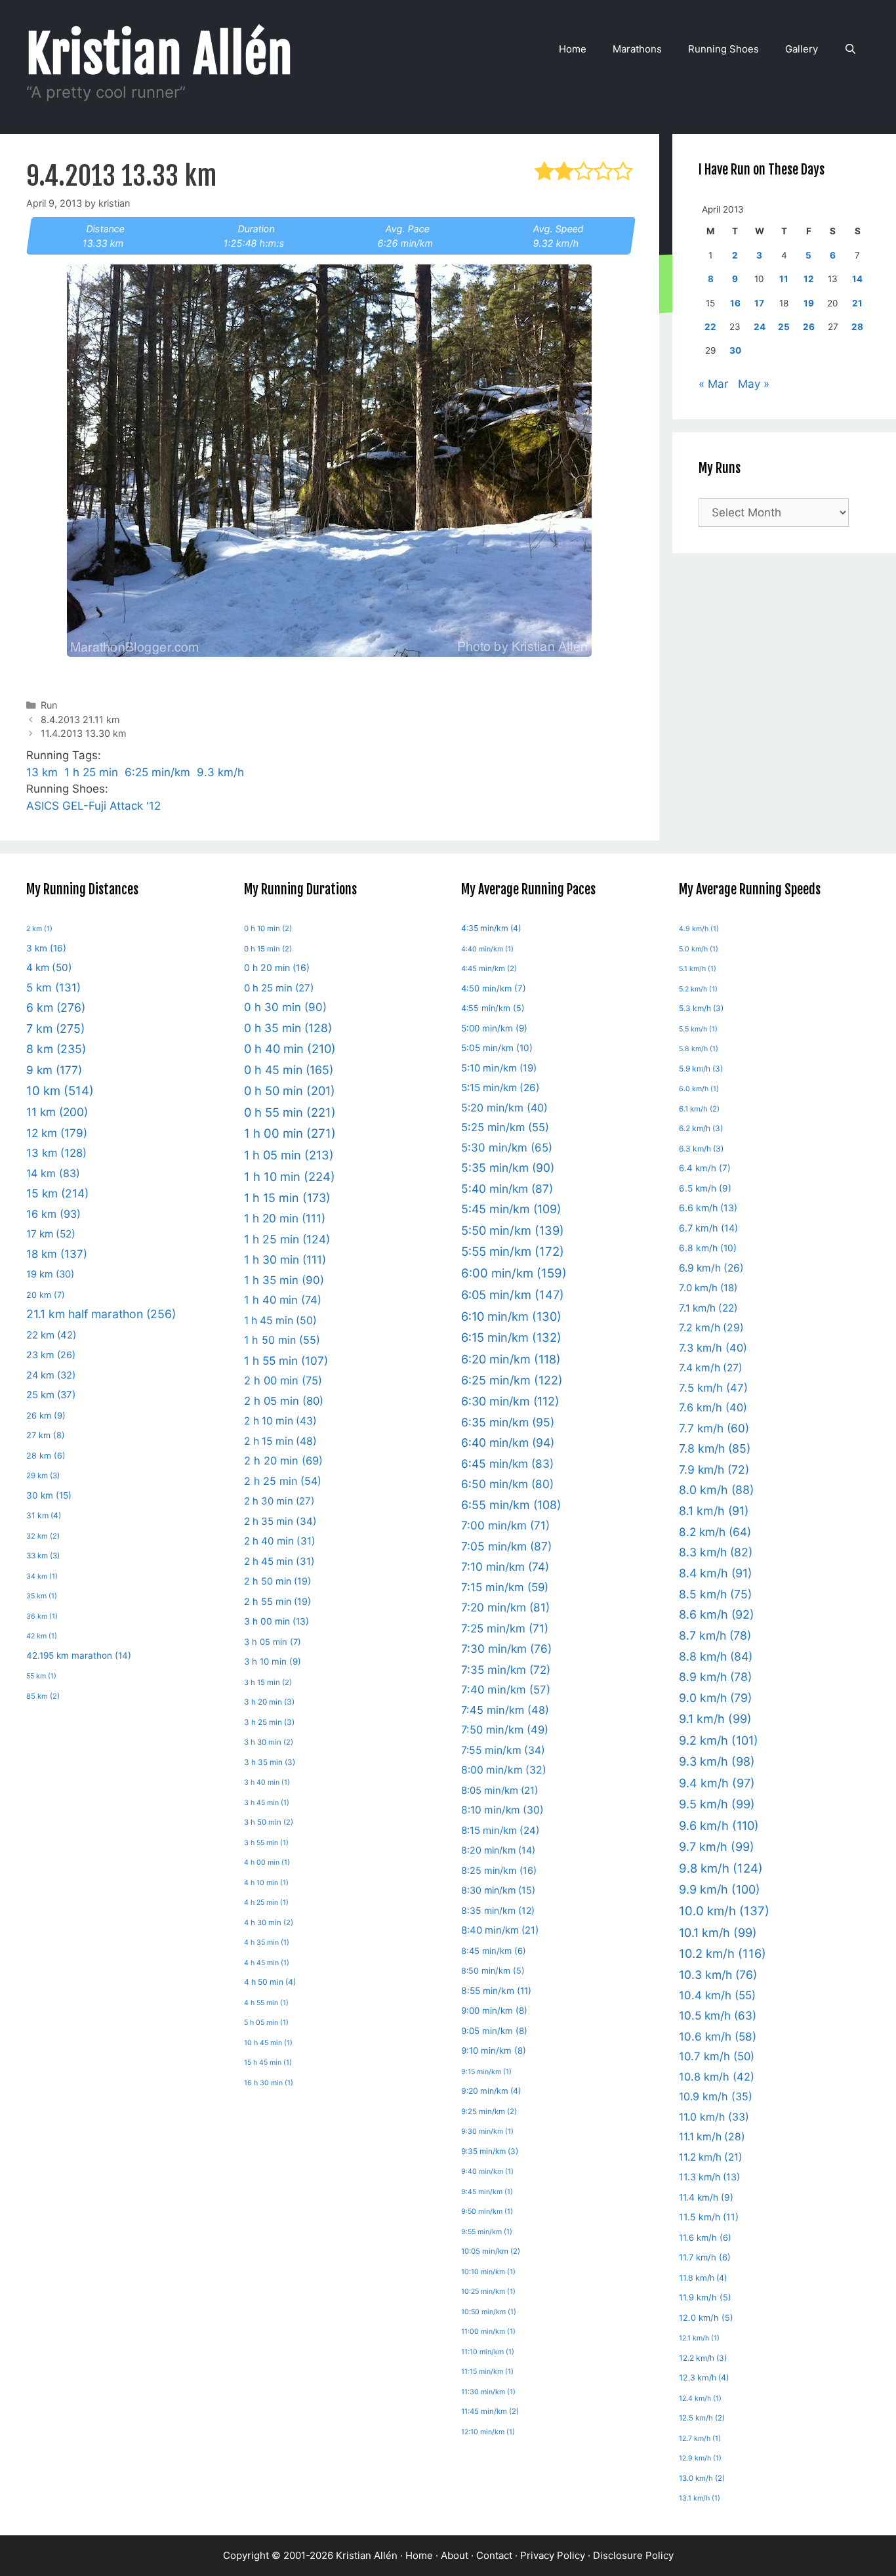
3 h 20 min (269, 1702)
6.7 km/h (708, 1228)
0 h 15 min (268, 949)
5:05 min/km (497, 1048)
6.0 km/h (699, 1089)
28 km (46, 1456)
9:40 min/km (487, 2171)
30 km (49, 1495)
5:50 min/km (513, 1230)
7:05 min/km (506, 1546)
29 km (43, 1476)
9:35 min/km (490, 2151)
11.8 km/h (703, 2278)
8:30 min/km (498, 1890)
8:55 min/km (496, 1991)
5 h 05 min (266, 2023)
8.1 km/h (714, 1511)
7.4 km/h (711, 1368)
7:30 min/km (506, 1649)
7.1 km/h (708, 1308)
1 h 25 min (91, 772)
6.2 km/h (701, 1128)
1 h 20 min (285, 1218)
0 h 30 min (285, 1007)
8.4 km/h (715, 1573)
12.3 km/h (704, 2378)
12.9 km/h (700, 2458)
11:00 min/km (488, 2332)
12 (809, 279)
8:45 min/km (494, 1951)
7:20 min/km (505, 1607)
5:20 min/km (504, 1108)
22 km (51, 1335)
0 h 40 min (290, 1049)
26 (809, 327)
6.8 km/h (708, 1248)
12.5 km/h (702, 2418)
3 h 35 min (270, 1762)
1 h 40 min (283, 1300)
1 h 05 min (289, 1155)
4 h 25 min (266, 1902)
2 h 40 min (280, 1541)
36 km (42, 1616)
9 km (54, 1070)
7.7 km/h (714, 1428)
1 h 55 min (286, 1361)
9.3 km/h (220, 772)
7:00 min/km (505, 1525)
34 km (42, 1576)
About (455, 2555)
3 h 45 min (267, 1803)
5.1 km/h (698, 969)
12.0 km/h (706, 2318)
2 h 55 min (277, 1601)
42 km (42, 1636)
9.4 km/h (717, 1783)
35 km (42, 1596)
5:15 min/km (500, 1088)
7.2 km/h (711, 1328)
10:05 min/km (491, 2251)
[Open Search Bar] (850, 49)
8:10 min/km (502, 1810)
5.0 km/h (699, 949)
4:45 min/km (489, 968)
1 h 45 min (280, 1320)
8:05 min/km (499, 1791)
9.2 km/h (719, 1740)
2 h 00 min (283, 1381)
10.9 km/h (716, 2096)
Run (49, 705)
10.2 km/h (723, 1953)
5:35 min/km (508, 1168)
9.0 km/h (715, 1698)
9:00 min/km (494, 2010)
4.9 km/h (699, 929)
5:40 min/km (507, 1189)
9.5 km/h (717, 1804)
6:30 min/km (510, 1401)
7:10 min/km (505, 1567)
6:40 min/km (508, 1443)
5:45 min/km (511, 1209)
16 (735, 303)
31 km (44, 1515)
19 (809, 303)
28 (857, 327)
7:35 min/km (506, 1670)
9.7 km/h (717, 1847)
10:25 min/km (488, 2292)
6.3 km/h (701, 1149)
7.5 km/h (713, 1388)
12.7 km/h (700, 2439)
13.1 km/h (700, 2498)
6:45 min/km (507, 1464)
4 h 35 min (267, 1942)
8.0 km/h (716, 1490)
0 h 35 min (288, 1028)
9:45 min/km (487, 2192)
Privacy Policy (553, 2555)
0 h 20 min (277, 967)
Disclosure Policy (633, 2555)
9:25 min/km (489, 2111)
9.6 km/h (719, 1825)
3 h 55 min (266, 1843)
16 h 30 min (269, 2083)
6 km (56, 1008)
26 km (46, 1415)
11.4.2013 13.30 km (84, 733)
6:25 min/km (157, 772)
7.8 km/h (715, 1448)
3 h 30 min (269, 1742)
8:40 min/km (500, 1930)
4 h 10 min (266, 1883)
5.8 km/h (699, 1049)
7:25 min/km (505, 1628)
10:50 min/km (489, 2312)
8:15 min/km (500, 1830)
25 (784, 327)
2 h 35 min (280, 1521)
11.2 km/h (711, 2157)
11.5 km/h (709, 2217)
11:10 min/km (488, 2352)
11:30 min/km (488, 2392)
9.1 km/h (715, 1719)
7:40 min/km (506, 1690)
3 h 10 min (273, 1661)
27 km (46, 1435)
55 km (41, 1676)
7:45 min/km (505, 1710)
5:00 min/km (494, 1028)
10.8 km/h (717, 2077)
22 (710, 327)
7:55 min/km (503, 1750)
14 (857, 279)
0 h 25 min (279, 988)
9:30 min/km (487, 2131)
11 (784, 279)
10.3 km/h (718, 1975)
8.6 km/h (716, 1614)
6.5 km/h (705, 1188)
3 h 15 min (268, 1682)
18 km (57, 1254)
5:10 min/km (499, 1068)
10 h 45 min (268, 2043)
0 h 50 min (290, 1091)
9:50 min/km (487, 2212)
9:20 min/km (491, 2091)
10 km (60, 1091)
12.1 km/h (699, 2338)
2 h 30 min (279, 1501)
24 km (51, 1375)
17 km (51, 1234)
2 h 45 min (279, 1561)
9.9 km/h (720, 1889)
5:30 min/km (507, 1148)
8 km (56, 1049)
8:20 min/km (498, 1850)
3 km (46, 948)
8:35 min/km (498, 1910)
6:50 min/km (507, 1484)
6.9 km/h (711, 1268)
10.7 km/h (717, 2056)
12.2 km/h (703, 2358)
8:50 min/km (493, 1971)
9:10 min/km (494, 2050)
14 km (53, 1173)
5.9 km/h (701, 1069)
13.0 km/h (702, 2478)
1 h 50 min (282, 1340)
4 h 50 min (270, 1982)
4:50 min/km (494, 988)
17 (759, 303)
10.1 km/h (718, 1933)
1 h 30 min (285, 1259)
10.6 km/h (718, 2036)
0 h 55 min (290, 1112)
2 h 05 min (284, 1401)
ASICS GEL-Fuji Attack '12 (93, 806)
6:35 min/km (508, 1422)
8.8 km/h (716, 1656)
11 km (57, 1112)
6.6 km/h (708, 1208)
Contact (494, 2555)
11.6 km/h (705, 2237)
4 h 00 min (267, 1862)
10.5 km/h (718, 2015)
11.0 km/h (714, 2117)
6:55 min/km (511, 1505)
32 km (43, 1536)
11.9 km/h (705, 2297)
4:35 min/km (491, 928)
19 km (50, 1274)
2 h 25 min (283, 1481)
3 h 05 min (273, 1642)
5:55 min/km (513, 1252)
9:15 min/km (486, 2072)
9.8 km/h (721, 1868)
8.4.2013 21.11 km (80, 719)
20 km (46, 1295)
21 (857, 303)
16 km (53, 1214)
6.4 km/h (705, 1168)
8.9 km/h (715, 1677)
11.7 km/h (705, 2257)
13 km (42, 772)
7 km (55, 1028)
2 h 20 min (283, 1461)
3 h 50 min (269, 1822)
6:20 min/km (511, 1359)
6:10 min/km (511, 1316)
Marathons (637, 49)
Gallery (802, 49)
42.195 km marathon (79, 1655)
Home (573, 49)
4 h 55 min (266, 2003)
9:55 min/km (487, 2232)
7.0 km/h (708, 1288)
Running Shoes (723, 49)
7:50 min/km (505, 1730)
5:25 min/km (505, 1127)
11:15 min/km (487, 2372)
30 (735, 350)
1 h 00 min (290, 1133)
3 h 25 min (269, 1722)
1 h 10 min (290, 1176)
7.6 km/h (713, 1407)
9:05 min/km (494, 2031)
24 (760, 327)
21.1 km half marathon (101, 1314)
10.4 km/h (717, 1995)
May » (754, 384)
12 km (57, 1133)
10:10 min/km (488, 2272)
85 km (43, 1696)
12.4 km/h (700, 2399)
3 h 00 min (276, 1621)
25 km (51, 1395)
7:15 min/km (505, 1587)
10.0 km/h (724, 1911)
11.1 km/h (712, 2137)
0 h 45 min (289, 1070)
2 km (39, 929)
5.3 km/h (701, 1008)
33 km (43, 1556)
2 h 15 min (280, 1441)
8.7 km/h (715, 1635)
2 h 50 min (277, 1581)
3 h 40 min (267, 1782)
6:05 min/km (513, 1295)
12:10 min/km (488, 2432)
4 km (49, 967)
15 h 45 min (268, 2063)
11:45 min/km (490, 2411)
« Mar (713, 384)
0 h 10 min (268, 928)
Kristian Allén (160, 54)
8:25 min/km (499, 1871)
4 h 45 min (267, 1963)
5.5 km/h (698, 1029)
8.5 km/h (715, 1594)
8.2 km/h (715, 1532)
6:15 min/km (511, 1337)
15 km (57, 1193)
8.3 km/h (716, 1552)
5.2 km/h (698, 989)
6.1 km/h (699, 1109)
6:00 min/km (514, 1273)
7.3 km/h (713, 1348)
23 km (51, 1355)
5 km (53, 987)
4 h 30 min (269, 1922)
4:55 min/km (493, 1008)
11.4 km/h (706, 2197)
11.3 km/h (709, 2177)
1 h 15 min (287, 1198)
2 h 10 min (280, 1421)
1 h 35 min (284, 1280)
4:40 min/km (487, 949)
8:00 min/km (504, 1770)
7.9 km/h (714, 1469)
